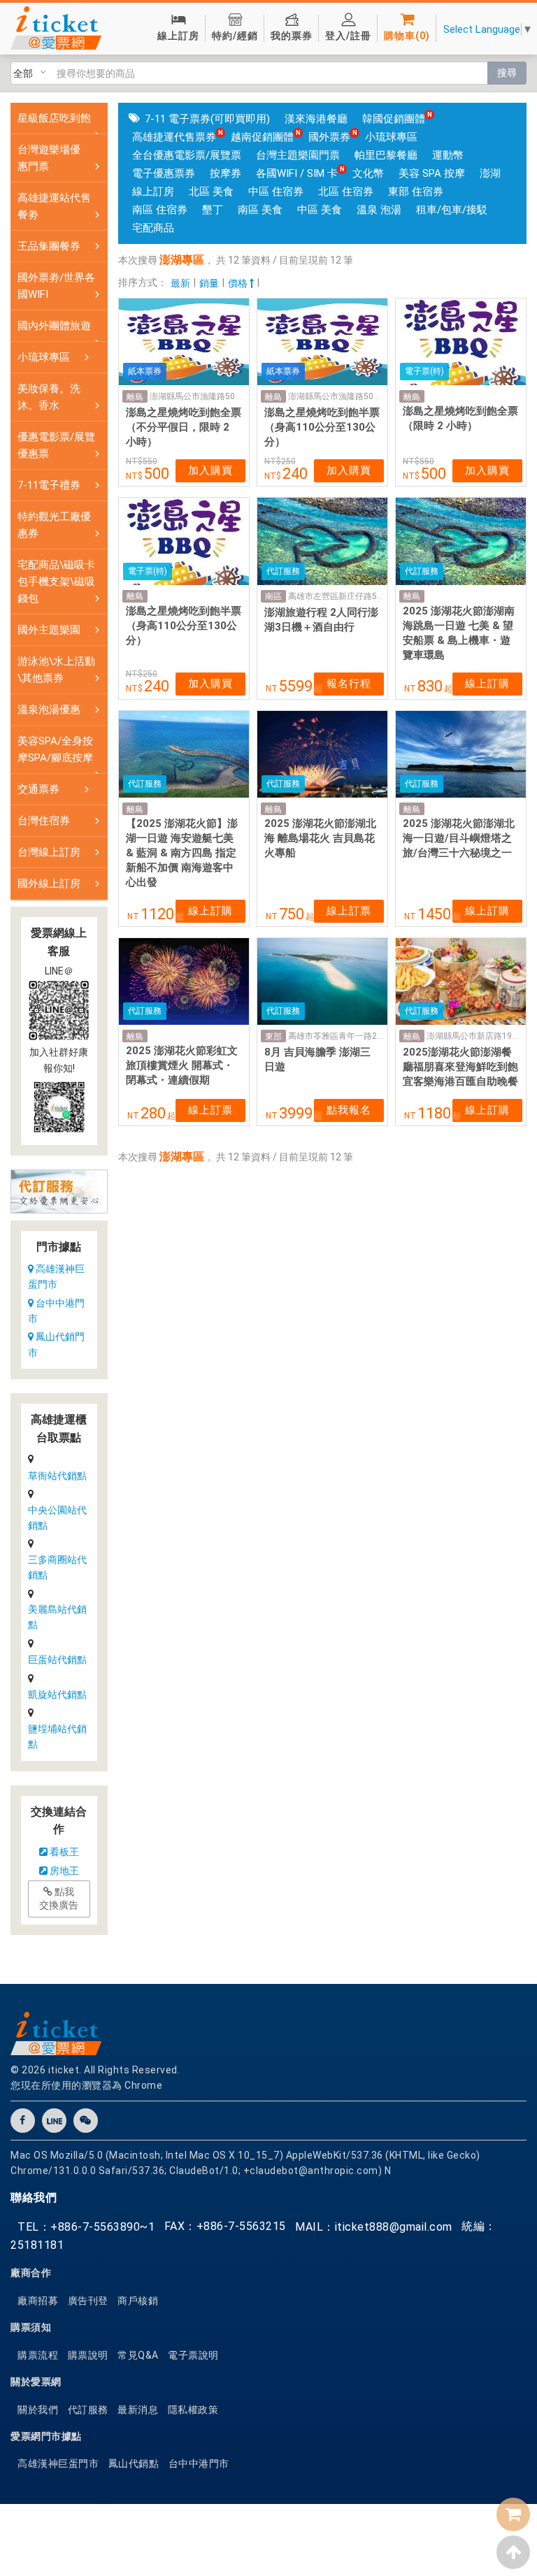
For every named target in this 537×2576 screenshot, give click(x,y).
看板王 (63, 1852)
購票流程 (38, 2355)
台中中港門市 (56, 1311)
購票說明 (88, 2355)
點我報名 (349, 1110)
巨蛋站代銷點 (57, 1660)
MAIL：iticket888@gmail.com (374, 2227)
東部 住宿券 (416, 192)
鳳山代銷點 (134, 2463)
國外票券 (329, 137)
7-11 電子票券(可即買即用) (207, 119)
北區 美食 (211, 192)
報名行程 (349, 684)
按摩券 (225, 173)
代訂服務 (88, 2410)
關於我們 (38, 2410)
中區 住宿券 (276, 192)
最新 (180, 283)
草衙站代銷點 (57, 1476)
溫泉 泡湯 (379, 210)
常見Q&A (138, 2355)
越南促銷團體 (262, 137)
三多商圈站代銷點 (57, 1567)
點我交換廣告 (59, 1899)
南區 (273, 596)
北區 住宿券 (346, 192)
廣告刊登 (88, 2301)
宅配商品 (153, 228)
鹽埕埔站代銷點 (57, 1736)
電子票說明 (193, 2355)
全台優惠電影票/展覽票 (187, 155)
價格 (239, 283)
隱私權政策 (193, 2410)
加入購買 (210, 470)
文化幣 (368, 173)
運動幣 (448, 155)
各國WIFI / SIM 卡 (297, 173)
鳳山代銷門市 (56, 1344)
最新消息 (138, 2410)
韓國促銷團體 (394, 119)
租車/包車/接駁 (452, 210)
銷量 (209, 283)
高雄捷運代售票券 (174, 137)
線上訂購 (487, 684)
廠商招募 (38, 2301)
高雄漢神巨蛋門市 (56, 1276)
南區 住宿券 (160, 210)
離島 (135, 397)
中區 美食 (320, 210)
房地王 (63, 1871)
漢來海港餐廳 (316, 119)
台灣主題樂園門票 (298, 155)
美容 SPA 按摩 (432, 173)
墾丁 (213, 210)
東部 (273, 1037)
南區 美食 (260, 210)
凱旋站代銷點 (57, 1694)
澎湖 (490, 173)
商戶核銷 (138, 2301)
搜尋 (507, 73)
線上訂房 (153, 192)
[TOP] (513, 2552)
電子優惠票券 (164, 173)
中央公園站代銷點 (57, 1518)
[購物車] (513, 2514)
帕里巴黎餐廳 (386, 155)
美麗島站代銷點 (57, 1617)
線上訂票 (349, 911)
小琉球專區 (391, 137)
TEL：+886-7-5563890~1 (86, 2227)
